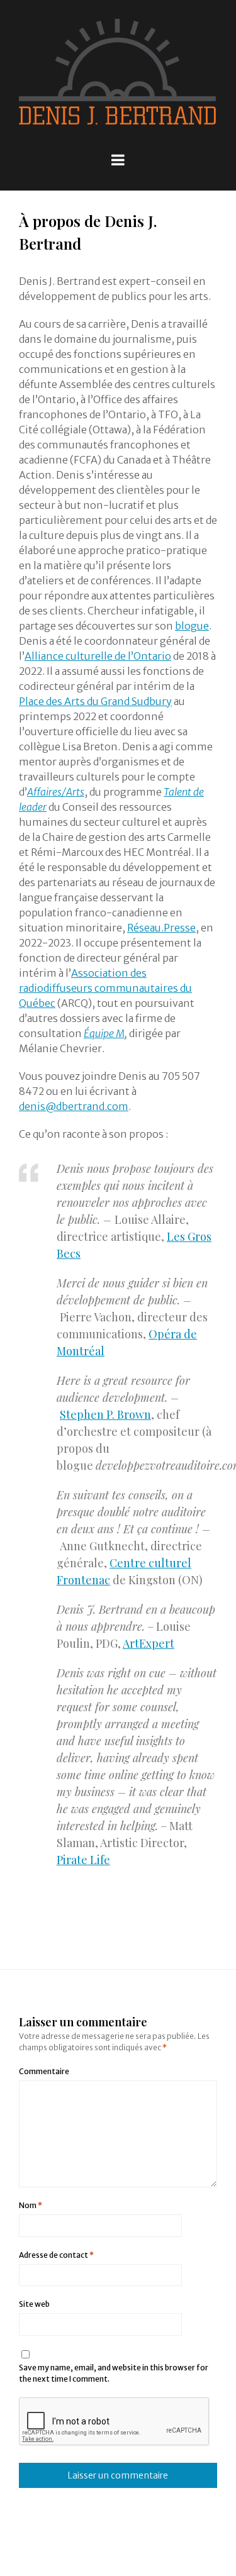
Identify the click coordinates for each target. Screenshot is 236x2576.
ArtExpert (149, 1643)
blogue (192, 626)
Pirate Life (83, 1860)
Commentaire (44, 2071)
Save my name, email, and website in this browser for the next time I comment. (114, 2373)
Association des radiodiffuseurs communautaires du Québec (105, 988)
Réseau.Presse (161, 928)
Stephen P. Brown (105, 1414)
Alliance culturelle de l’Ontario (98, 656)
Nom (31, 2205)
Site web (34, 2304)
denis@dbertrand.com (74, 1106)
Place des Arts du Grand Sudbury (95, 701)
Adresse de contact (56, 2255)
